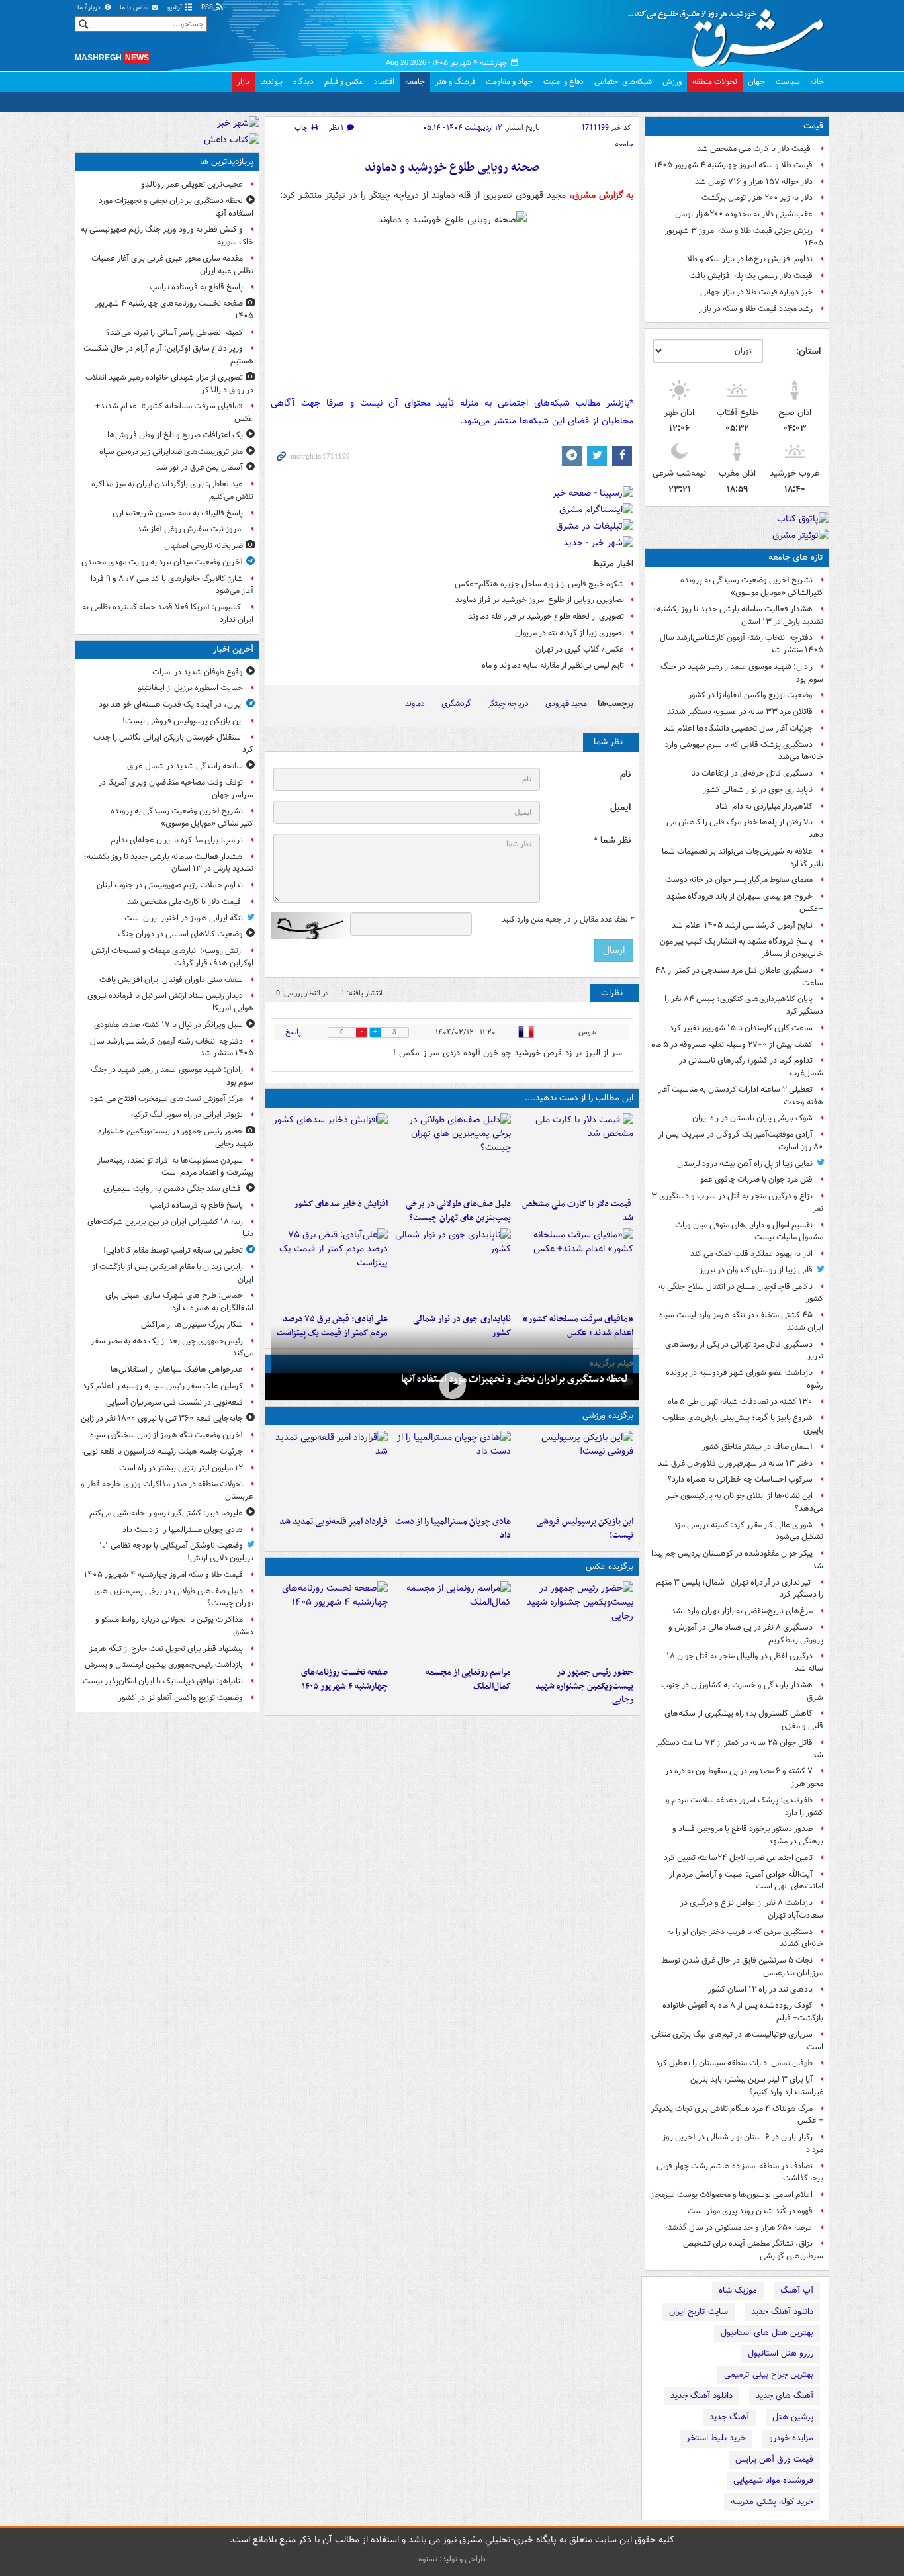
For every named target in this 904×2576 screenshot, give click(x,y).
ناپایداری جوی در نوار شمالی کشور (758, 790)
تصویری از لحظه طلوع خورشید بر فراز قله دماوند (546, 616)
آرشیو (176, 8)
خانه (817, 82)
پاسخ (293, 1032)
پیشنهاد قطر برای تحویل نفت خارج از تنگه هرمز (166, 1649)
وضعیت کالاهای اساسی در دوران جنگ (180, 934)
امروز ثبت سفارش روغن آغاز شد (190, 529)
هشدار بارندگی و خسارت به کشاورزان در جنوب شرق (742, 1691)
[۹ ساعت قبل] (575, 1268)
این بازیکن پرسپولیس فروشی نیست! (585, 1529)
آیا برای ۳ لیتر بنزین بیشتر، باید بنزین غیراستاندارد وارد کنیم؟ (757, 2086)
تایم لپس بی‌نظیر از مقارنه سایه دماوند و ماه (553, 665)
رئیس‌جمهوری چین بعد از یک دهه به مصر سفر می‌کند (172, 1347)
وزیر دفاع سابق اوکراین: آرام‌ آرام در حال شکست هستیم (168, 355)
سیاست (788, 82)
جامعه (415, 82)
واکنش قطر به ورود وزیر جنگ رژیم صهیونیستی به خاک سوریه (167, 236)
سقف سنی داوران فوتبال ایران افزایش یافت (171, 980)
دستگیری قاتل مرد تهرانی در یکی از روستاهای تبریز (744, 1351)
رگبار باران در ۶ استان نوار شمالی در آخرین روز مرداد (743, 2143)
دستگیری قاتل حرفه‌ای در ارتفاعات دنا (752, 773)
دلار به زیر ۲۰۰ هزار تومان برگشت (757, 198)
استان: (808, 351)
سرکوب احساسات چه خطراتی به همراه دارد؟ (740, 1479)
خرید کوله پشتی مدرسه (772, 2502)
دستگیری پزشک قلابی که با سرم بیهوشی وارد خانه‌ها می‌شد (744, 751)
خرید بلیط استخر (716, 2438)
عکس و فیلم (344, 82)
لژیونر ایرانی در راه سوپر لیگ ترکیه (187, 1115)
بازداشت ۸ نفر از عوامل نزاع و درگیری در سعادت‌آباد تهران (752, 1909)
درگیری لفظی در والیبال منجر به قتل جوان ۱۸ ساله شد (745, 1662)
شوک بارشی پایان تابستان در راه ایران (752, 1118)
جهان (756, 82)
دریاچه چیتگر (508, 704)
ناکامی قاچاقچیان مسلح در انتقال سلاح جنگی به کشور (741, 1293)
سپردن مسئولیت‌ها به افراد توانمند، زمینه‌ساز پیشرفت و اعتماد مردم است (175, 1167)
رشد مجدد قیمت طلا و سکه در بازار (756, 309)
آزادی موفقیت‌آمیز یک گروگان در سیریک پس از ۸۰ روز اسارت (741, 1141)
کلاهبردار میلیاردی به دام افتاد (764, 806)
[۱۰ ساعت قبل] (329, 1621)
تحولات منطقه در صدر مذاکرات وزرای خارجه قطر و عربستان (167, 1490)
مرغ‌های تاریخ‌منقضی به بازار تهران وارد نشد (742, 1611)
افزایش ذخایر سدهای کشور (341, 1204)
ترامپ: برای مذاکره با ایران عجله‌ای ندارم (177, 840)
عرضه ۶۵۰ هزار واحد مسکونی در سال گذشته (739, 2228)
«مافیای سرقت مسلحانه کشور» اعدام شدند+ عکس (174, 412)
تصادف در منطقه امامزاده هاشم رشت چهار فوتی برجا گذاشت (740, 2172)
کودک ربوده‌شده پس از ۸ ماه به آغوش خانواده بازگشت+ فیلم (743, 2012)
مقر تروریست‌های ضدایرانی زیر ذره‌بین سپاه (171, 452)
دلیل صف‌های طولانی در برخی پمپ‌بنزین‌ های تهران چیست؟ (458, 1211)
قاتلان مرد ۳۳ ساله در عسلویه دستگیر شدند (740, 712)
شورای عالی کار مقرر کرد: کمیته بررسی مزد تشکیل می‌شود (748, 1531)
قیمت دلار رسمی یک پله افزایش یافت (751, 276)
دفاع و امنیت (564, 82)
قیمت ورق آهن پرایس (774, 2459)
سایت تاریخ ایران (699, 2312)
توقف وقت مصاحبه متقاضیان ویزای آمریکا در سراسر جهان (176, 789)
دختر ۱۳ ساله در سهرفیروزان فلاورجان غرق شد (735, 1463)
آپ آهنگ (797, 2290)
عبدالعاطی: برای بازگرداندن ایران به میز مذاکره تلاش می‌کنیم (172, 490)
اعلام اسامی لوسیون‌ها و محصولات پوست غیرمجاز (732, 2195)
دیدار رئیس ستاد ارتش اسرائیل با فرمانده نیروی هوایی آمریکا (170, 1002)
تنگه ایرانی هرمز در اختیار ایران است (184, 918)
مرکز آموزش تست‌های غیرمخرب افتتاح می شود (166, 1099)
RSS (208, 8)
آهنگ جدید (729, 2417)
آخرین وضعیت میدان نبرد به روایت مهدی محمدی (162, 562)
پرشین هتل (793, 2417)
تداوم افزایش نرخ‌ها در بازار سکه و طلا (750, 259)
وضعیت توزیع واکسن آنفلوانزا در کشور (750, 695)
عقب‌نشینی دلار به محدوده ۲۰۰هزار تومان (744, 214)
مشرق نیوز (730, 33)
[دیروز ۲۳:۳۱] (329, 1268)
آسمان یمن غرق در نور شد (200, 467)
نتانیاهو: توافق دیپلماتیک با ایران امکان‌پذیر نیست (163, 1681)
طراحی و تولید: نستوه (452, 2559)
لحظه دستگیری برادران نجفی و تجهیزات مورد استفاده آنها (515, 1379)
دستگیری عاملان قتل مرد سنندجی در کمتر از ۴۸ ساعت (739, 977)
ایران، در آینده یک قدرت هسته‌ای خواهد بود (171, 704)
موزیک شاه (738, 2290)
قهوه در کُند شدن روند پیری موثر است (750, 2211)
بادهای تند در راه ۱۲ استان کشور (760, 1989)
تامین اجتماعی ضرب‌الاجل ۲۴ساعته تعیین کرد (738, 1858)
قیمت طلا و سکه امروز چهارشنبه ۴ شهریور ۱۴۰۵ (733, 165)
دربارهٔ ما (90, 8)
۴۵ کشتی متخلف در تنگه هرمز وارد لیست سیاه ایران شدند (741, 1321)
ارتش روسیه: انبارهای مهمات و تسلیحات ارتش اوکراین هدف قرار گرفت (172, 957)
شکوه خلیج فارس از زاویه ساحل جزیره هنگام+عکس (539, 584)
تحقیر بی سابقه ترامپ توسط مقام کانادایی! (173, 1250)
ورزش (672, 82)
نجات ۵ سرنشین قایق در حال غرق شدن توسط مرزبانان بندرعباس (743, 1967)
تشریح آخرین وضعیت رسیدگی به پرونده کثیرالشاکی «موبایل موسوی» (752, 586)
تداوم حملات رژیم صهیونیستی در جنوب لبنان (170, 885)
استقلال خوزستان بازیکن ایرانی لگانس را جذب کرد (173, 744)
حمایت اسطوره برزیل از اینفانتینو (190, 688)
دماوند (415, 704)
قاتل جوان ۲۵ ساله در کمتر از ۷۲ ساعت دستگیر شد (740, 1749)
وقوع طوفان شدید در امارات (198, 672)
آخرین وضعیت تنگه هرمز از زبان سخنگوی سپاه (166, 1435)
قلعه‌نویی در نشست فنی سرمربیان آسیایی (174, 1402)
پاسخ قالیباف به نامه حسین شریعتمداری (178, 513)
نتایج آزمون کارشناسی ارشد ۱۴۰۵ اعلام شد (742, 925)
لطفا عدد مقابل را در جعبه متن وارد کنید (567, 920)
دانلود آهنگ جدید (782, 2312)
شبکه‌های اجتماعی (623, 82)
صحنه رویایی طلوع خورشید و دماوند (452, 168)
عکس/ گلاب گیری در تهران (580, 649)
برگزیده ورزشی (608, 1416)
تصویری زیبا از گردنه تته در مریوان (569, 633)
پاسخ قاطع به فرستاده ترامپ (196, 287)
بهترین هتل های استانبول (767, 2333)
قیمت (813, 126)
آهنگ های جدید (785, 2396)
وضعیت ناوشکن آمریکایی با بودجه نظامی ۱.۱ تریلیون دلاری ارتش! (176, 1552)
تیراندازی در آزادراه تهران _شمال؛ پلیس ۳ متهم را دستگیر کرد (740, 1589)
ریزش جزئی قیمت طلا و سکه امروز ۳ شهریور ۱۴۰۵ (744, 237)
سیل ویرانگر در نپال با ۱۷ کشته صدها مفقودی (168, 1025)
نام (625, 775)
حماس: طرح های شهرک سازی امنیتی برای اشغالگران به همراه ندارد (179, 1302)
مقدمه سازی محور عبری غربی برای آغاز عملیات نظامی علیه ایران (172, 265)
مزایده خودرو (791, 2438)
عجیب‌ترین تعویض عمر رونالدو (192, 184)
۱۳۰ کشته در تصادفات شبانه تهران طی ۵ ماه (740, 1402)
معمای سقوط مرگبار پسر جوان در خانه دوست (739, 880)
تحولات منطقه (715, 82)
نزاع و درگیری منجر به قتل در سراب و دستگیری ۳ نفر (737, 1202)
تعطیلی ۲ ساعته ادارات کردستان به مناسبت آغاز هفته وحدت (741, 1096)
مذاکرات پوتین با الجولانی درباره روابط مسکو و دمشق (174, 1626)
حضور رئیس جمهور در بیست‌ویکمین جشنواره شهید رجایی (584, 1686)
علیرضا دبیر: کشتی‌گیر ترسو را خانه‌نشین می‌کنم (166, 1513)
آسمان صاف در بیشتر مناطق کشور (757, 1447)
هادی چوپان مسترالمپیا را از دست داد (453, 1529)
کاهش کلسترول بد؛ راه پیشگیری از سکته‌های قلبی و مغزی (744, 1720)
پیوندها (271, 82)
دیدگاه (303, 82)
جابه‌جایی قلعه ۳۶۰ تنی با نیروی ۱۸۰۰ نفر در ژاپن (162, 1418)
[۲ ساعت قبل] (452, 1470)
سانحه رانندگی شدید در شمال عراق (185, 766)
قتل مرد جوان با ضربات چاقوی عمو (756, 1179)
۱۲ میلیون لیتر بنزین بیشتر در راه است (181, 1468)
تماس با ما (135, 8)
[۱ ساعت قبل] (575, 1153)
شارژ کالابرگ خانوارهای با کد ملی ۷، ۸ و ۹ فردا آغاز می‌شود (172, 585)
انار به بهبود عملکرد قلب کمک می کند (751, 1254)
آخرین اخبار (233, 649)
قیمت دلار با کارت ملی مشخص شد (755, 149)
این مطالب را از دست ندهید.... (579, 1098)
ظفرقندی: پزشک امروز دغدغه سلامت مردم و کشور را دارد (745, 1806)
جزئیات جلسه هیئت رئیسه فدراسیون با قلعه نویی (163, 1451)
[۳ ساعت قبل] (452, 1153)
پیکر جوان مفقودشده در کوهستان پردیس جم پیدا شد (737, 1560)
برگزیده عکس (610, 1567)
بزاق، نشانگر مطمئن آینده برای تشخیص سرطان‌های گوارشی (753, 2250)
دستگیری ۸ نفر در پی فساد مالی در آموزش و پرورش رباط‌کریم (746, 1634)
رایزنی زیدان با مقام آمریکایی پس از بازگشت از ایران (173, 1273)
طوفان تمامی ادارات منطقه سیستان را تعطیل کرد (734, 2063)
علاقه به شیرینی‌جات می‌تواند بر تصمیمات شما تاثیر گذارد (743, 858)
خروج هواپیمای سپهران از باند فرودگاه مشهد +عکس (745, 903)
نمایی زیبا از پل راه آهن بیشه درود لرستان (745, 1164)
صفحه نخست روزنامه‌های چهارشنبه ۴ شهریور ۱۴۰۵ (344, 1679)
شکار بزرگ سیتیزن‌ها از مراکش (192, 1324)
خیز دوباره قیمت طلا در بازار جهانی (756, 292)
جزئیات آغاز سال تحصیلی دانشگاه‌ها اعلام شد (738, 728)
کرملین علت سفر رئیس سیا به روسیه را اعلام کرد (163, 1386)
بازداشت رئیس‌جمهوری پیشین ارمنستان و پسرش (164, 1665)
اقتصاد (384, 82)
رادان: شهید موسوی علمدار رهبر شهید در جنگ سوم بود (742, 673)
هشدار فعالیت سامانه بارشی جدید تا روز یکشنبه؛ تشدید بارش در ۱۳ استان (738, 615)
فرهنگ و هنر (455, 82)
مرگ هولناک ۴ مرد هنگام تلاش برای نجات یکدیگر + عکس (737, 2115)
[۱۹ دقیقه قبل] (575, 1470)
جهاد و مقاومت (509, 82)
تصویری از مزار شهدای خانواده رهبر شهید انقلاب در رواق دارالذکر (169, 384)
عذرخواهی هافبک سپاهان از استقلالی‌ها (177, 1369)
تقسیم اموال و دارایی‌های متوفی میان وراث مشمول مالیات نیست (749, 1231)
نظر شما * (612, 841)
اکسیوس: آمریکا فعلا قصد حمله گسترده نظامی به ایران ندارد (168, 613)
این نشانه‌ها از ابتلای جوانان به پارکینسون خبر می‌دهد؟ (745, 1502)
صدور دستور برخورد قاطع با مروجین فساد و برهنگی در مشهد (748, 1835)
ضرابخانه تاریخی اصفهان (203, 546)
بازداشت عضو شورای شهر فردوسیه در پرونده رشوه (745, 1379)
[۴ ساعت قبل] (329, 1153)
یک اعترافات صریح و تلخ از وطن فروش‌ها (175, 435)
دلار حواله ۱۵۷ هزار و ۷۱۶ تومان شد (754, 182)
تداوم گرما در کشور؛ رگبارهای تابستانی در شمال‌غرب (751, 1067)
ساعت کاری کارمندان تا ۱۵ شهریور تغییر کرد (741, 1028)
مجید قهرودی (566, 704)
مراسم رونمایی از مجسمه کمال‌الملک (468, 1679)
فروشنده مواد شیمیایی (773, 2480)
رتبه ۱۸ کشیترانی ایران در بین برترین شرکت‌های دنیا (170, 1228)
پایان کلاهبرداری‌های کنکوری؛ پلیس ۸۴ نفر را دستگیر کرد (744, 1005)
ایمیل (620, 808)
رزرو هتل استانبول (781, 2353)
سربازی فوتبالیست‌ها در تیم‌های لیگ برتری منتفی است (737, 2041)
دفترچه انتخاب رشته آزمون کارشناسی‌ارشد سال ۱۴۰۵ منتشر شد (742, 644)
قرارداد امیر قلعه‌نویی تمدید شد (334, 1522)
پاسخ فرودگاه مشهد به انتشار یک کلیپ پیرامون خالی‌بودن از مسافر (742, 948)
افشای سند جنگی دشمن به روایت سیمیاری (173, 1189)
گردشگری (456, 704)
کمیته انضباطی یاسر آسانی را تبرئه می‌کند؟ (174, 333)
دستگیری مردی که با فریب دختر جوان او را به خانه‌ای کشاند (745, 1938)
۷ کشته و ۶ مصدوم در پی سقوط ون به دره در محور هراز (744, 1777)
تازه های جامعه (796, 557)
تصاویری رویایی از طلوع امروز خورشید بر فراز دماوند (540, 600)
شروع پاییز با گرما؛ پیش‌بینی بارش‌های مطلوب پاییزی (743, 1424)
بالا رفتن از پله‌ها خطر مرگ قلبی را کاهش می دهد (745, 828)
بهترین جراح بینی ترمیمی (769, 2375)
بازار (243, 82)
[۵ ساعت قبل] (452, 1385)
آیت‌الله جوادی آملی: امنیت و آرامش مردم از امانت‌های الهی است (746, 1881)
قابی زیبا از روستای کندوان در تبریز (756, 1270)
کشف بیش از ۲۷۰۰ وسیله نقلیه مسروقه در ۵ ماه (732, 1044)
